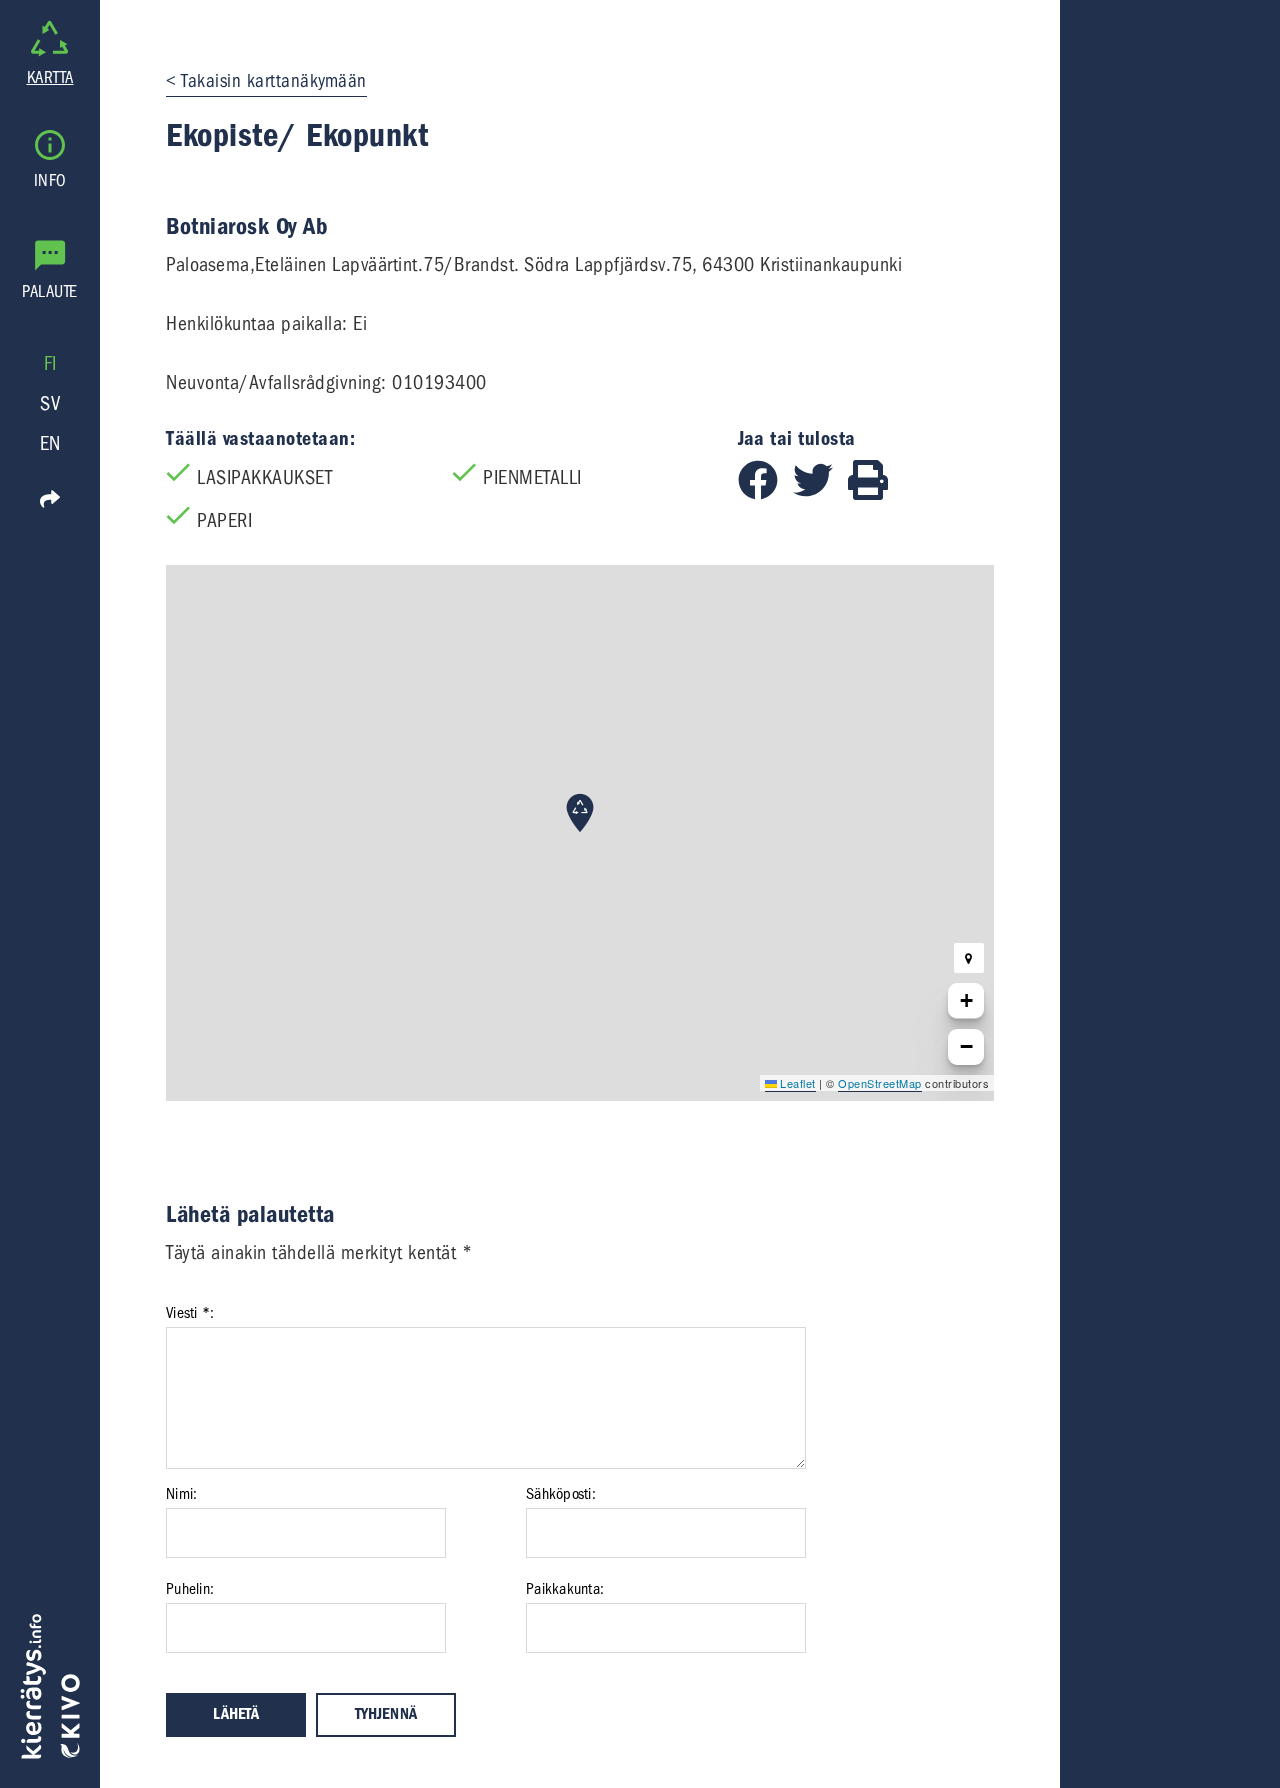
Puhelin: (190, 1589)
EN (50, 443)
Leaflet (796, 1083)
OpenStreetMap (880, 1083)
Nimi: (181, 1494)
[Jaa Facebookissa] (765, 493)
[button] (580, 813)
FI (50, 363)
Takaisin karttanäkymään (274, 81)
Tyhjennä (386, 1714)
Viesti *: (190, 1313)
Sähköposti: (561, 1494)
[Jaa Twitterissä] (820, 493)
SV (50, 403)
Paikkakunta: (565, 1589)
